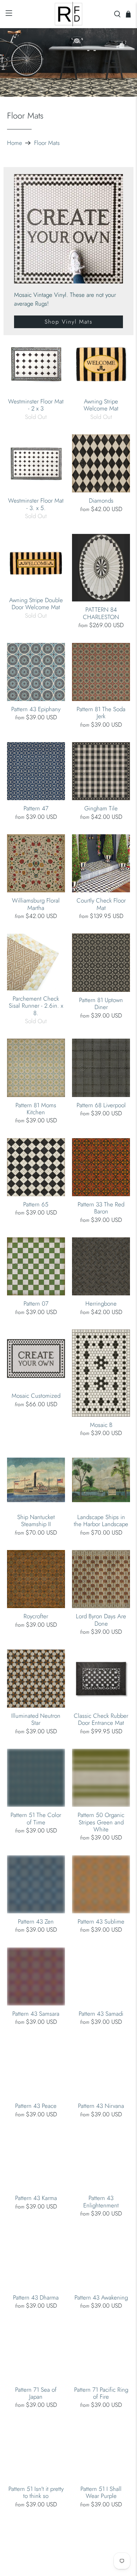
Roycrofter (36, 1616)
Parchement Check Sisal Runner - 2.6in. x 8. (36, 1005)
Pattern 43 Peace (36, 2105)
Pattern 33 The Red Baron (101, 1208)
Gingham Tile (101, 808)
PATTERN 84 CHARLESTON (101, 613)
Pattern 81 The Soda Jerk (101, 712)
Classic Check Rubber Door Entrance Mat (101, 1719)
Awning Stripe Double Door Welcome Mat (36, 603)
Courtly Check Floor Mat (101, 904)
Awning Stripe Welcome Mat (101, 405)
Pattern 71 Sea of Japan (36, 2393)
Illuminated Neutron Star (36, 1719)
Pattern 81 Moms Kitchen (36, 1108)
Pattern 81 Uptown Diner (101, 1003)
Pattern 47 (36, 808)
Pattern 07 (36, 1303)
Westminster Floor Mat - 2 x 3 (36, 405)
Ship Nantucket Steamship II (36, 1520)
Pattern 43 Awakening (101, 2297)
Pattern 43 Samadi (101, 2013)
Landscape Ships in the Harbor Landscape (101, 1520)
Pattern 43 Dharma (36, 2297)
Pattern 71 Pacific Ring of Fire (101, 2393)
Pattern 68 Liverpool (101, 1105)
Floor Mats (47, 143)
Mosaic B (101, 1424)
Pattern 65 (36, 1204)
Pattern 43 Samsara (36, 2013)
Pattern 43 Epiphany (36, 709)
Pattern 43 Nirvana (101, 2105)
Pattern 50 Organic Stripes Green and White (101, 1822)
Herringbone (101, 1303)
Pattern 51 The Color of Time (36, 1818)
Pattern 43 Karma (36, 2198)
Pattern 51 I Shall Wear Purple (101, 2492)
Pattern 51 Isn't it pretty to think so (36, 2492)
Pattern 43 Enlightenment (101, 2201)
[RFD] (69, 14)
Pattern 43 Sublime (101, 1921)
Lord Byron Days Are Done (101, 1619)
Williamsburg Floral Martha (36, 904)
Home (15, 143)
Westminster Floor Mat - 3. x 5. (36, 504)
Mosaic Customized (36, 1395)
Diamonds (101, 500)
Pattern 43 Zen (36, 1921)
